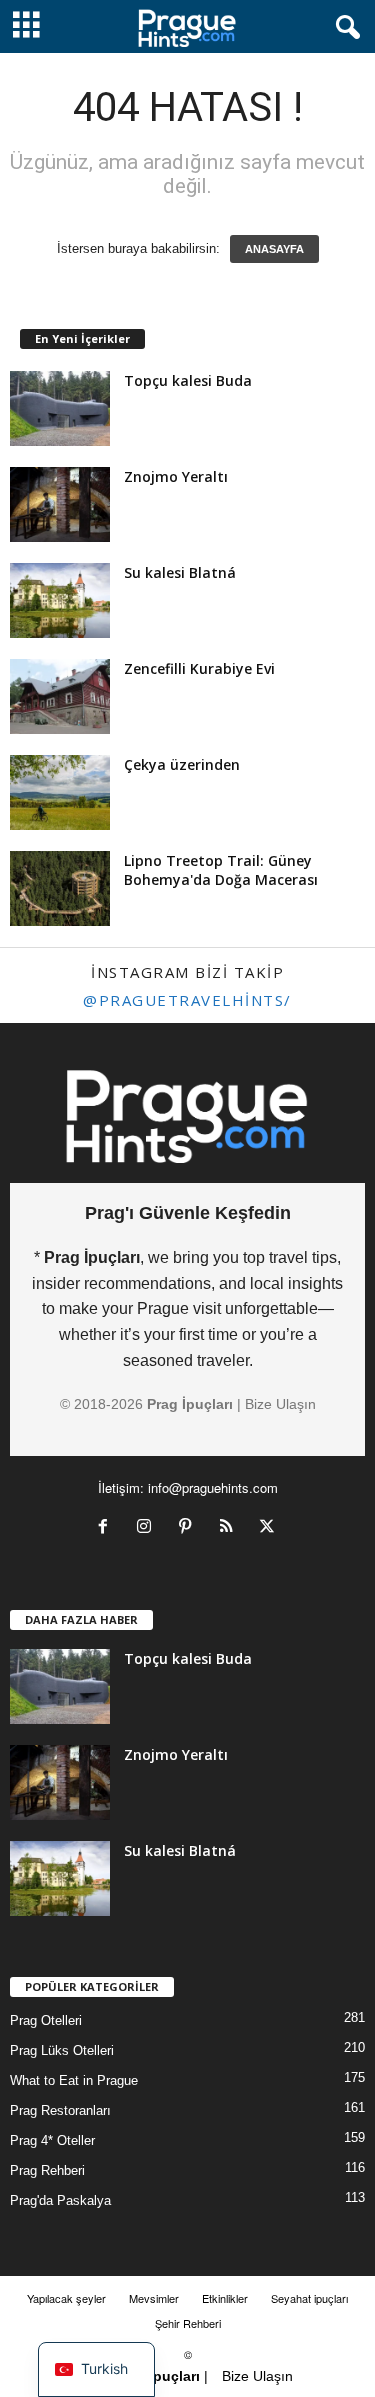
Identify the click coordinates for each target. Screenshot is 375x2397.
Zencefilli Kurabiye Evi (199, 668)
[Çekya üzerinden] (60, 792)
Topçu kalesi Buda (188, 380)
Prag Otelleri (46, 2020)
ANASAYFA (274, 249)
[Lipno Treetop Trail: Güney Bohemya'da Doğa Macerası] (60, 888)
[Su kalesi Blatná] (60, 600)
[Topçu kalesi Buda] (60, 408)
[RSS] (230, 1528)
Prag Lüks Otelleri (62, 2050)
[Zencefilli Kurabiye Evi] (60, 696)
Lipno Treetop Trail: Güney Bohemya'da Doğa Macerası (221, 870)
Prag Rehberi (47, 2170)
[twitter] (269, 1528)
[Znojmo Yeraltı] (60, 504)
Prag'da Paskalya (60, 2200)
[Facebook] (107, 1528)
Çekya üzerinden (182, 764)
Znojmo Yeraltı (176, 476)
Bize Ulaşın (280, 1404)
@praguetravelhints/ (187, 1000)
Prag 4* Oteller (52, 2140)
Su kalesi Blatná (180, 572)
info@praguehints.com (213, 1487)
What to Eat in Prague (74, 2080)
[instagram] (148, 1528)
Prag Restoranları (60, 2110)
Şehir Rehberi (188, 2323)
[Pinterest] (189, 1528)
